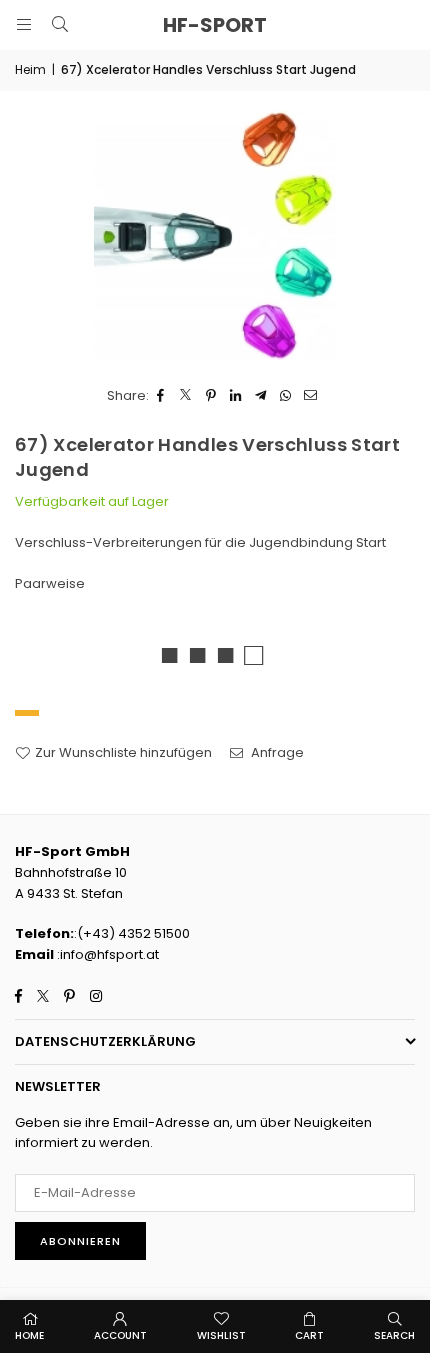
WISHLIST (221, 1335)
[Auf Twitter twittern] (186, 396)
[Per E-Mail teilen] (311, 396)
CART (309, 1335)
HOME (29, 1335)
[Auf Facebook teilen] (161, 396)
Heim (30, 69)
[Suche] (60, 24)
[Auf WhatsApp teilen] (286, 396)
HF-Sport (215, 25)
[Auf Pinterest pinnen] (211, 396)
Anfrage (276, 752)
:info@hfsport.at (106, 954)
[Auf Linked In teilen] (236, 396)
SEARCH (394, 1335)
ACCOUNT (120, 1335)
